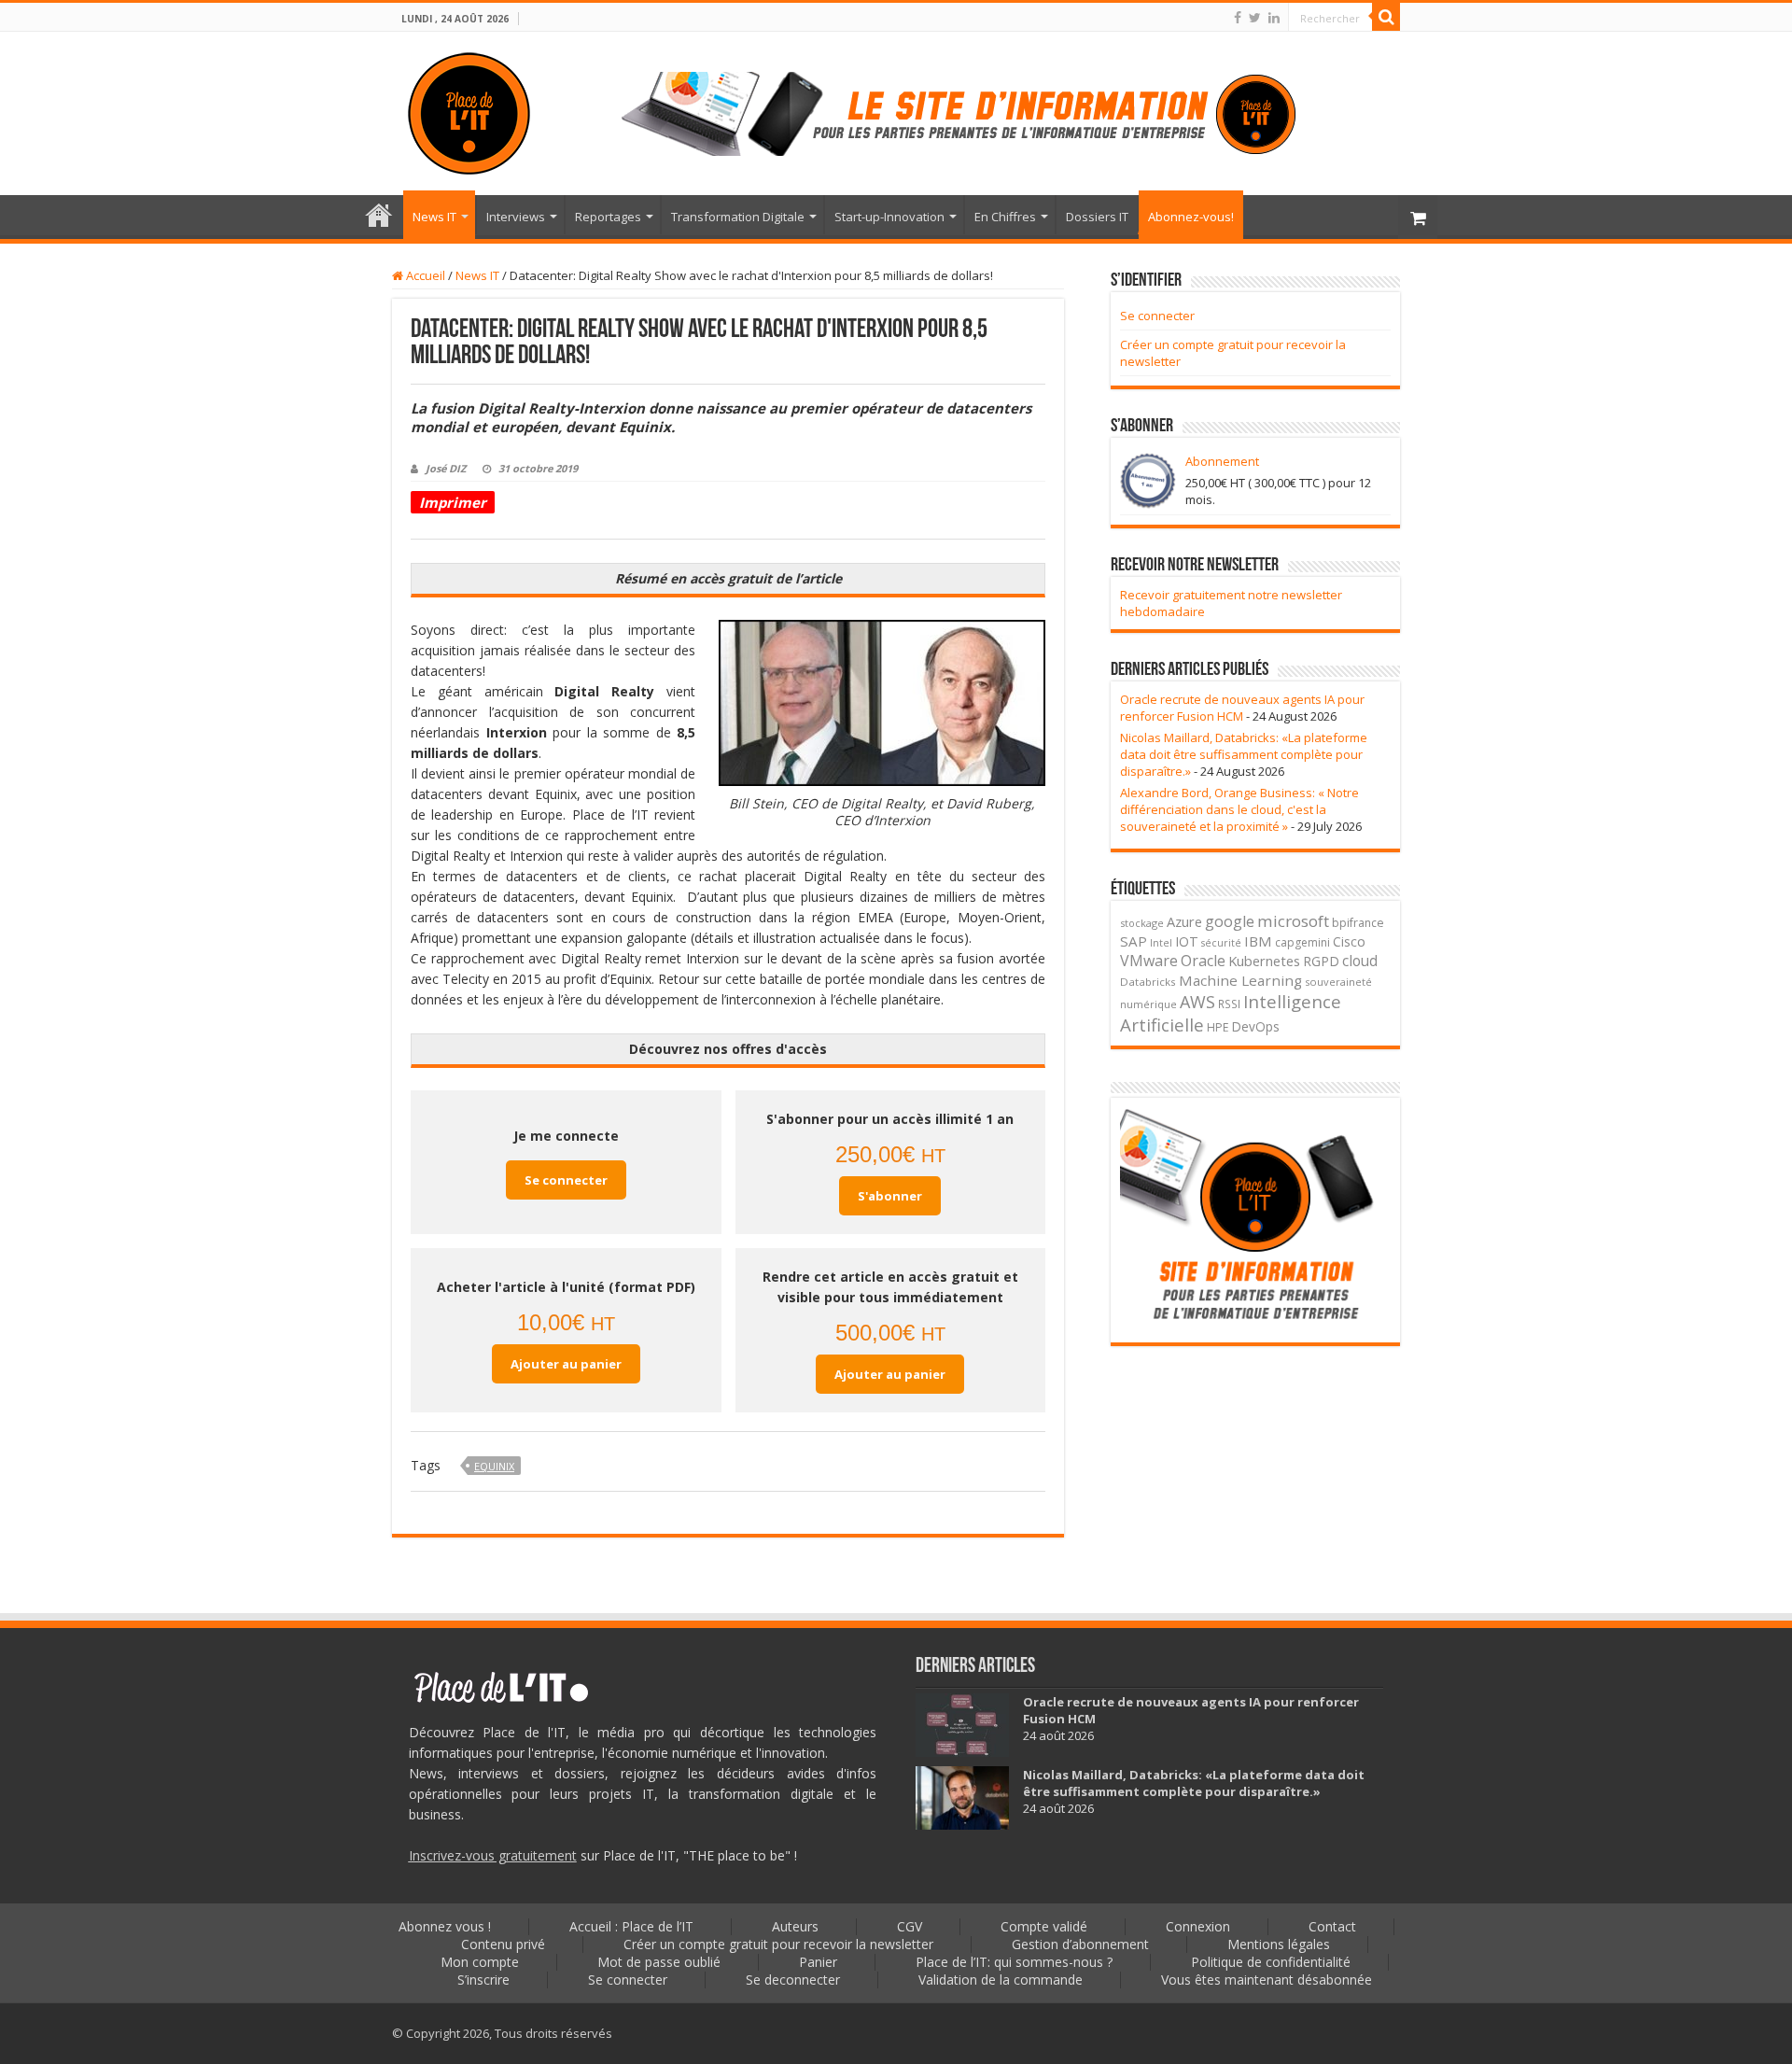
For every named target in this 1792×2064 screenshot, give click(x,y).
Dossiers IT (1097, 217)
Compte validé (1044, 1926)
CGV (910, 1926)
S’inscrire (483, 1980)
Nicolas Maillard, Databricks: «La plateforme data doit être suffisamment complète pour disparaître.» (1244, 754)
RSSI (1229, 1004)
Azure (1184, 921)
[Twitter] (1255, 18)
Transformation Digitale (738, 217)
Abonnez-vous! (1191, 217)
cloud (1360, 961)
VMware (1149, 961)
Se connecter (566, 1180)
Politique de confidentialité (1271, 1962)
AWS (1197, 1002)
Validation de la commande (1001, 1980)
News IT (434, 217)
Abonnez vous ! (445, 1926)
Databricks (1148, 982)
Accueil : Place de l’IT (379, 215)
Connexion (1198, 1926)
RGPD (1321, 961)
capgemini (1302, 942)
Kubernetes (1264, 961)
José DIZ (446, 468)
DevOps (1256, 1026)
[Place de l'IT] (469, 110)
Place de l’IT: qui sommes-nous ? (1014, 1962)
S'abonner (890, 1196)
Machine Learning (1240, 980)
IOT (1187, 941)
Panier (818, 1962)
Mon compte (480, 1962)
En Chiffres (1005, 217)
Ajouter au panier (566, 1364)
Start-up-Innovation (889, 217)
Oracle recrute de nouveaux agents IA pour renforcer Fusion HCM (1242, 708)
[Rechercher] (1386, 17)
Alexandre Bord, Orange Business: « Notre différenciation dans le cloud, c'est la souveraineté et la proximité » (1239, 809)
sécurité (1221, 943)
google (1230, 921)
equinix (494, 1466)
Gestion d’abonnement (1080, 1944)
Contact (1332, 1926)
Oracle (1203, 961)
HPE (1218, 1027)
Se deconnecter (793, 1980)
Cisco (1349, 941)
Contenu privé (503, 1944)
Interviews (516, 217)
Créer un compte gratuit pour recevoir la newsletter (778, 1944)
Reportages (608, 217)
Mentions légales (1279, 1944)
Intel (1161, 943)
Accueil (424, 275)
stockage (1142, 923)
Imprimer (453, 502)
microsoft (1293, 921)
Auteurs (795, 1926)
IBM (1258, 941)
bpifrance (1358, 923)
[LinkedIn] (1274, 18)
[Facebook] (1238, 18)
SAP (1134, 941)
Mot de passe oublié (659, 1962)
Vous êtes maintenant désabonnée (1267, 1980)
